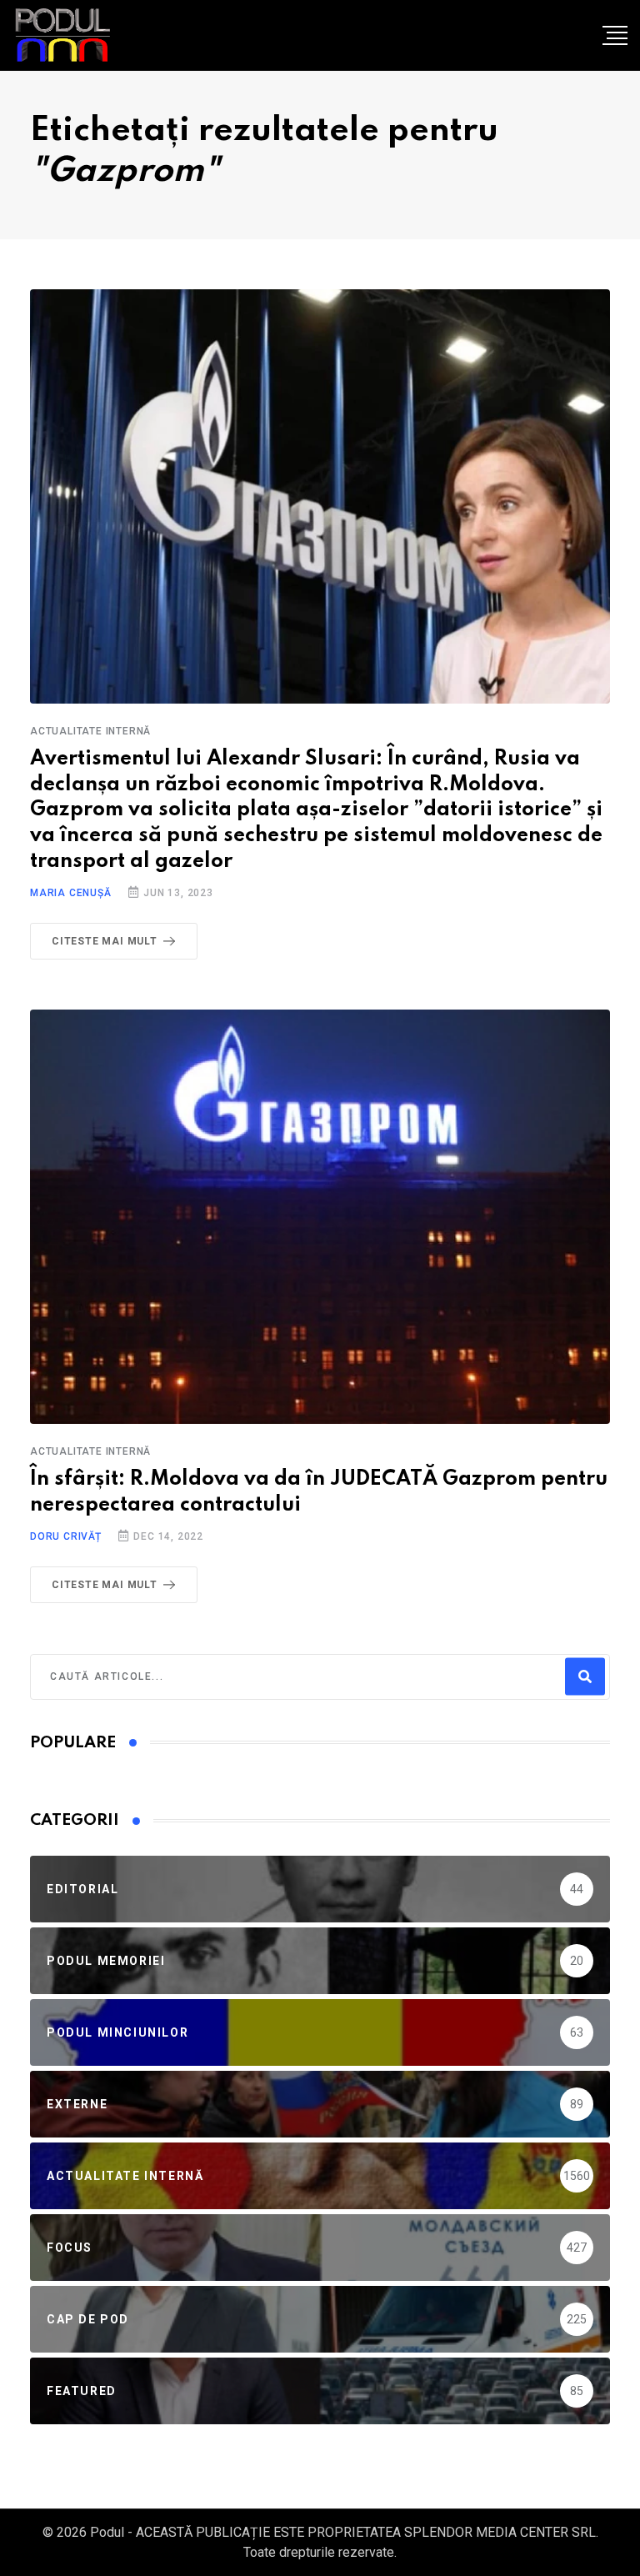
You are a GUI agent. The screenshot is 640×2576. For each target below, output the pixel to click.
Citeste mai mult (105, 941)
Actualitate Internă (90, 731)
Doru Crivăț (66, 1536)
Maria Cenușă (71, 893)
